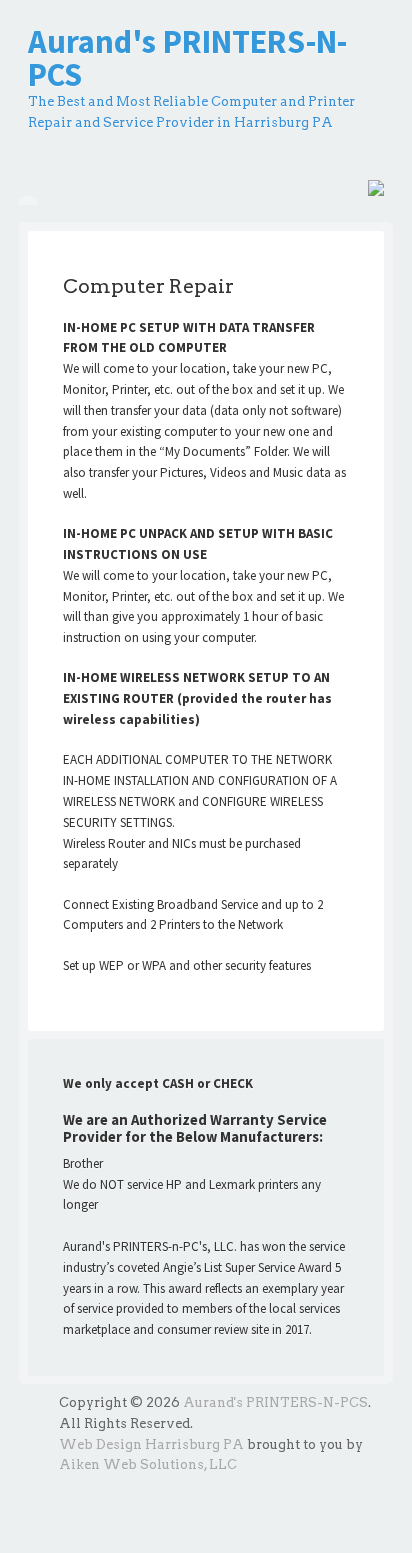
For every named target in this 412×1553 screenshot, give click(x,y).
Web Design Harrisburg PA (151, 1444)
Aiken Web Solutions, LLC (148, 1464)
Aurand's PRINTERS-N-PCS (187, 58)
